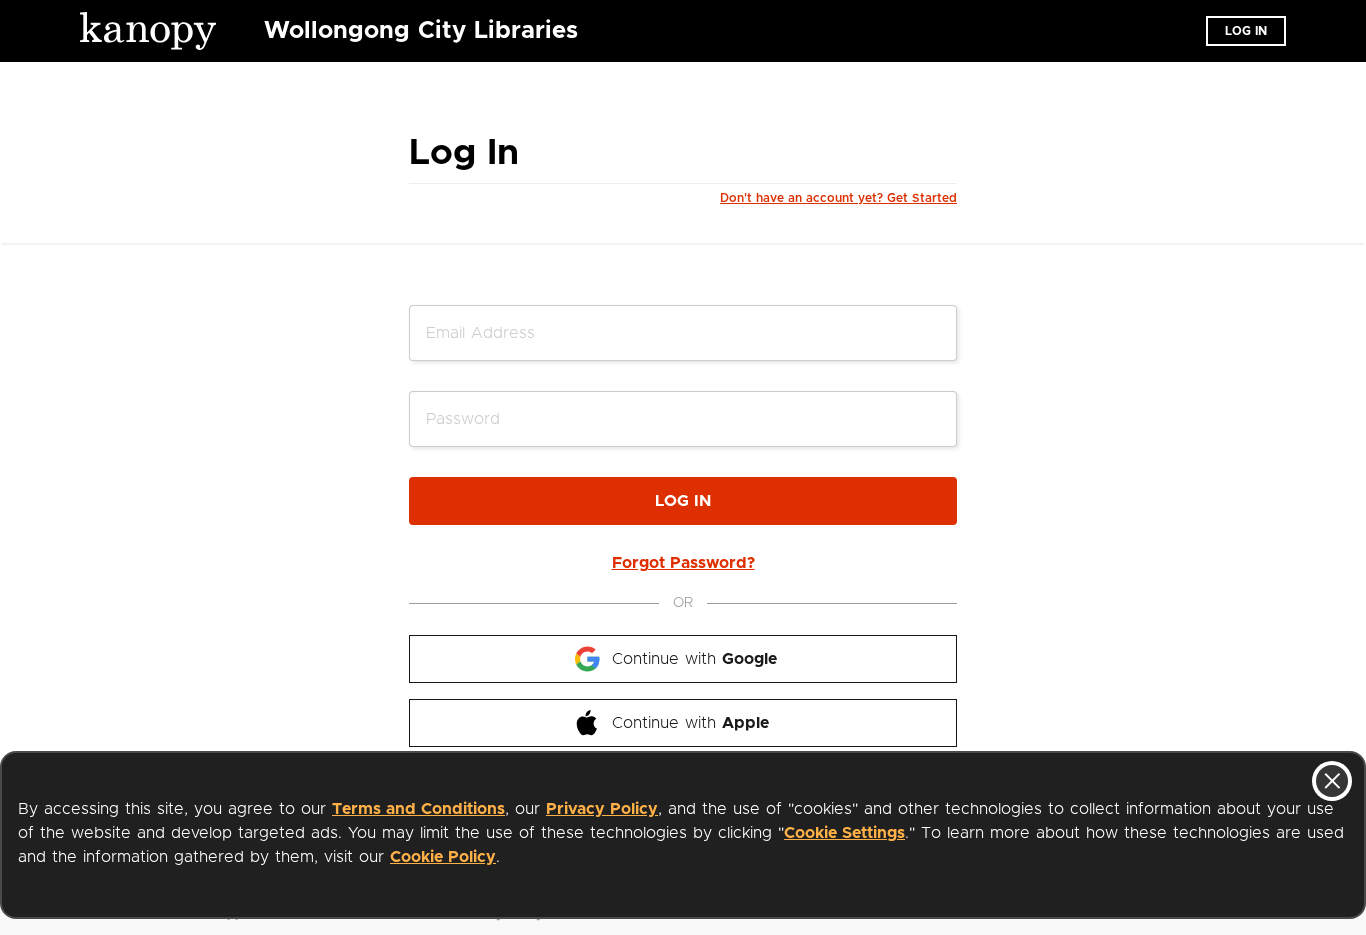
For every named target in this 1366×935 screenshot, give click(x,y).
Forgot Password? (683, 563)
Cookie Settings (844, 833)
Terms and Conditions (418, 809)
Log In (683, 501)
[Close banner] (1332, 781)
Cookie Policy (443, 857)
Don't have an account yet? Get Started (838, 198)
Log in (1246, 31)
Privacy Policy (602, 809)
